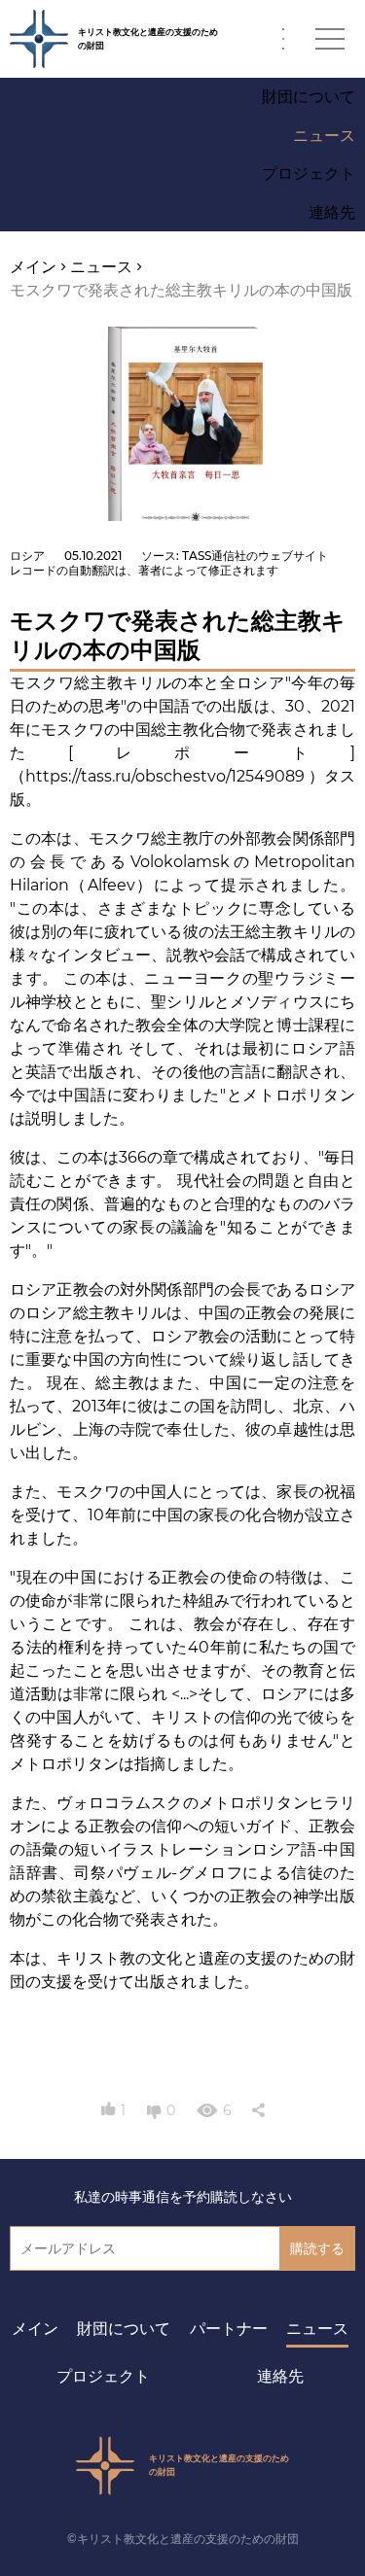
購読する (317, 2248)
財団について (124, 2329)
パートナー (229, 2329)
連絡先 (280, 2376)
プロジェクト (103, 2376)
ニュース (317, 2329)
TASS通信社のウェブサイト (255, 556)
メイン (35, 2329)
